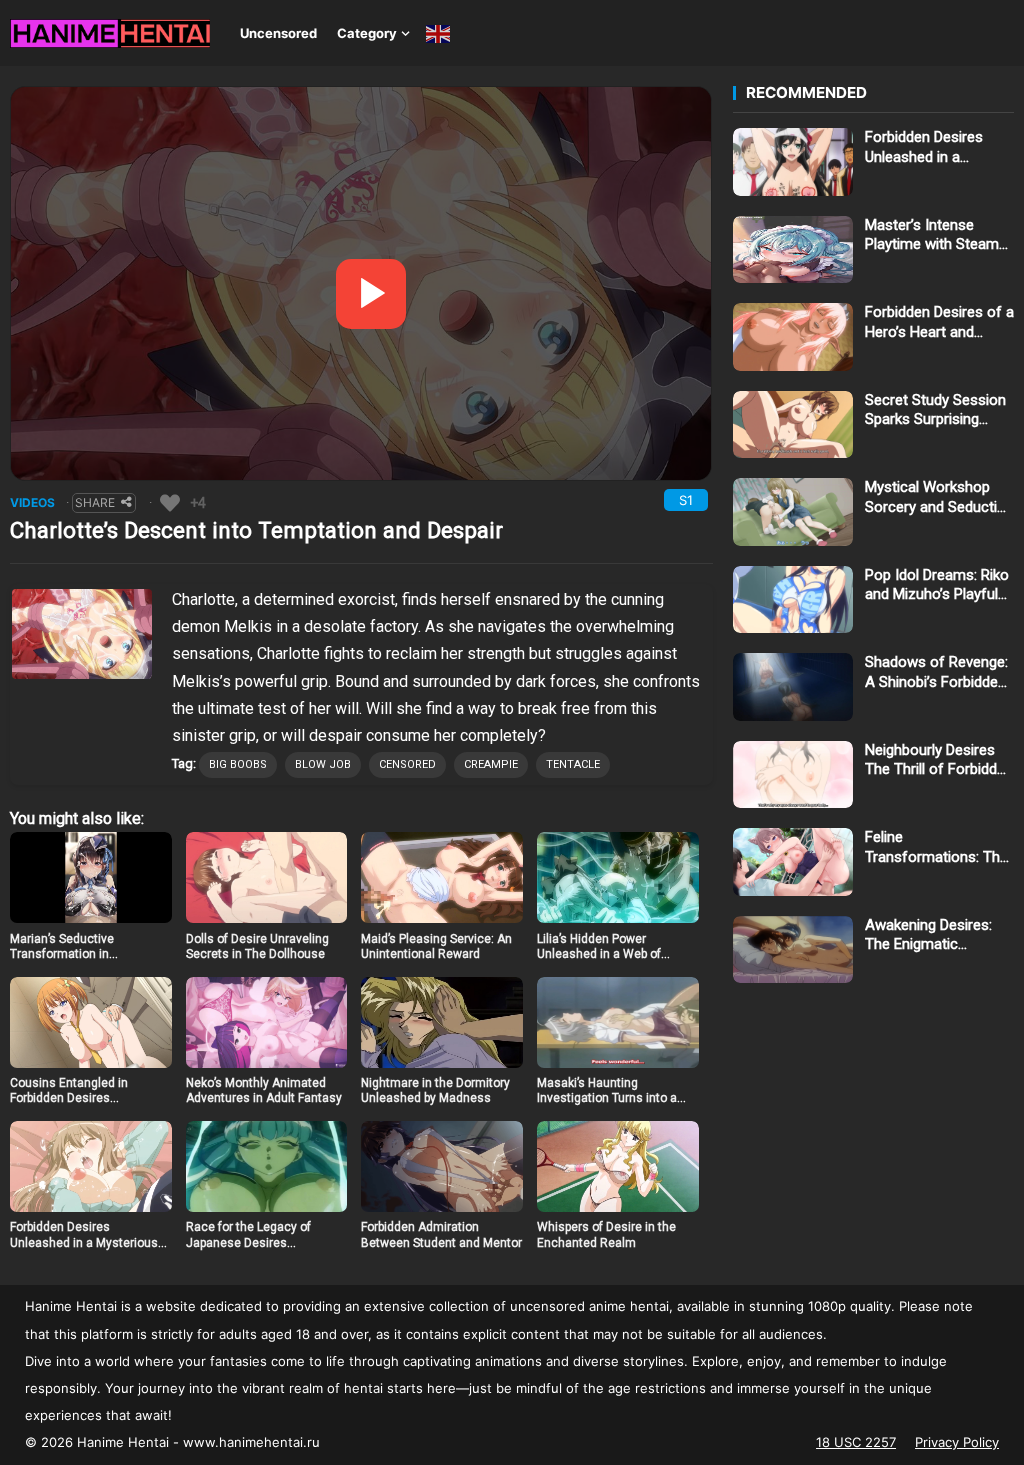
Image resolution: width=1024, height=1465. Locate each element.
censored (407, 764)
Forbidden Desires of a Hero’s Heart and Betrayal (939, 322)
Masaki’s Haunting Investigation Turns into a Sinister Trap (607, 1098)
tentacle (573, 764)
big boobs (238, 764)
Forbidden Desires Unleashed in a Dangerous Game (924, 147)
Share (95, 502)
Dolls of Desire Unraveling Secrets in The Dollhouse (257, 947)
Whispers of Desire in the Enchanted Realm (606, 1235)
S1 (686, 500)
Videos (32, 502)
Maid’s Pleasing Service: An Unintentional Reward (436, 947)
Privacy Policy (957, 1442)
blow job (323, 764)
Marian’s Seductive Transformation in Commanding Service (69, 954)
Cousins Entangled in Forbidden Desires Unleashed (69, 1098)
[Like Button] (170, 503)
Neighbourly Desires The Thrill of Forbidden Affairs (939, 760)
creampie (491, 764)
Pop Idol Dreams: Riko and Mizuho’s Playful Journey (937, 585)
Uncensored (278, 33)
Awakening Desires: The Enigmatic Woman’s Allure (928, 935)
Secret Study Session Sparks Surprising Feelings (935, 410)
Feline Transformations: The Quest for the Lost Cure (936, 847)
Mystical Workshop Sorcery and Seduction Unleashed (939, 497)
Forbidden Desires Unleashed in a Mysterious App (84, 1242)
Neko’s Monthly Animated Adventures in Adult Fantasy (264, 1091)
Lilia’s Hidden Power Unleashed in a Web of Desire (599, 954)
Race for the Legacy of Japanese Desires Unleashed (248, 1242)
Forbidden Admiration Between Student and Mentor (441, 1235)
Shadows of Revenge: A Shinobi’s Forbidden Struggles (936, 672)
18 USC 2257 (856, 1442)
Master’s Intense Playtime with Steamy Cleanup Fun (935, 235)
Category (367, 33)
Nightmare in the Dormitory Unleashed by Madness (435, 1091)
